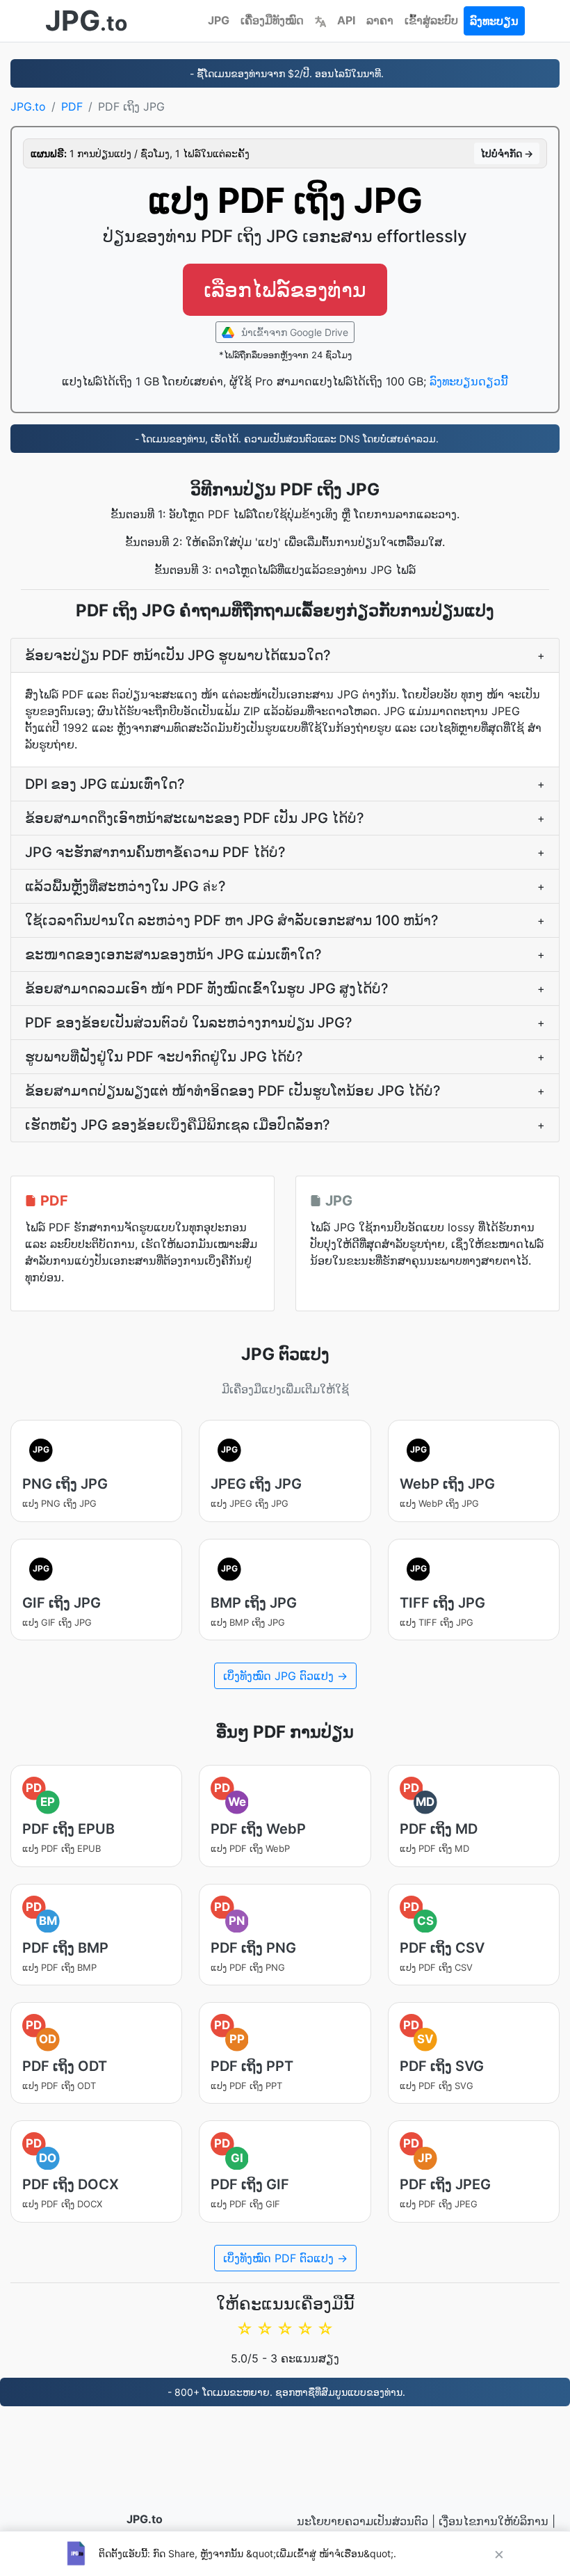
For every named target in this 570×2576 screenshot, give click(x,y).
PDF (72, 106)
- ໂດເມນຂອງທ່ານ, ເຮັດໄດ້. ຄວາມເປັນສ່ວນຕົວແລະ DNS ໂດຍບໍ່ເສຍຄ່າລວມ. (285, 439)
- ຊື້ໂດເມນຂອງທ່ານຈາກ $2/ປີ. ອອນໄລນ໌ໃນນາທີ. (285, 73)
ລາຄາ (380, 20)
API (346, 20)
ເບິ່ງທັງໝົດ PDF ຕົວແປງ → (285, 2258)
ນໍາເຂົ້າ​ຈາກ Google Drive (293, 332)
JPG (219, 20)
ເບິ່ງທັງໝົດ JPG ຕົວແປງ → (285, 1676)
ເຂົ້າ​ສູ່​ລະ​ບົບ (431, 20)
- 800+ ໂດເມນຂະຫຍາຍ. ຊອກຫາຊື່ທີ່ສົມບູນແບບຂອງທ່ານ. (285, 2392)
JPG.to (28, 106)
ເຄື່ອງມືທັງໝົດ (272, 20)
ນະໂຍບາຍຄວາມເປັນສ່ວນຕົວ (363, 2521)
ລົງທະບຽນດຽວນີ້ (469, 381)
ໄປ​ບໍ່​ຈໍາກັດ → (507, 153)
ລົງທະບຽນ (494, 21)
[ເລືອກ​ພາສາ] (320, 20)
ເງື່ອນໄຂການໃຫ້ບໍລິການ (494, 2521)
